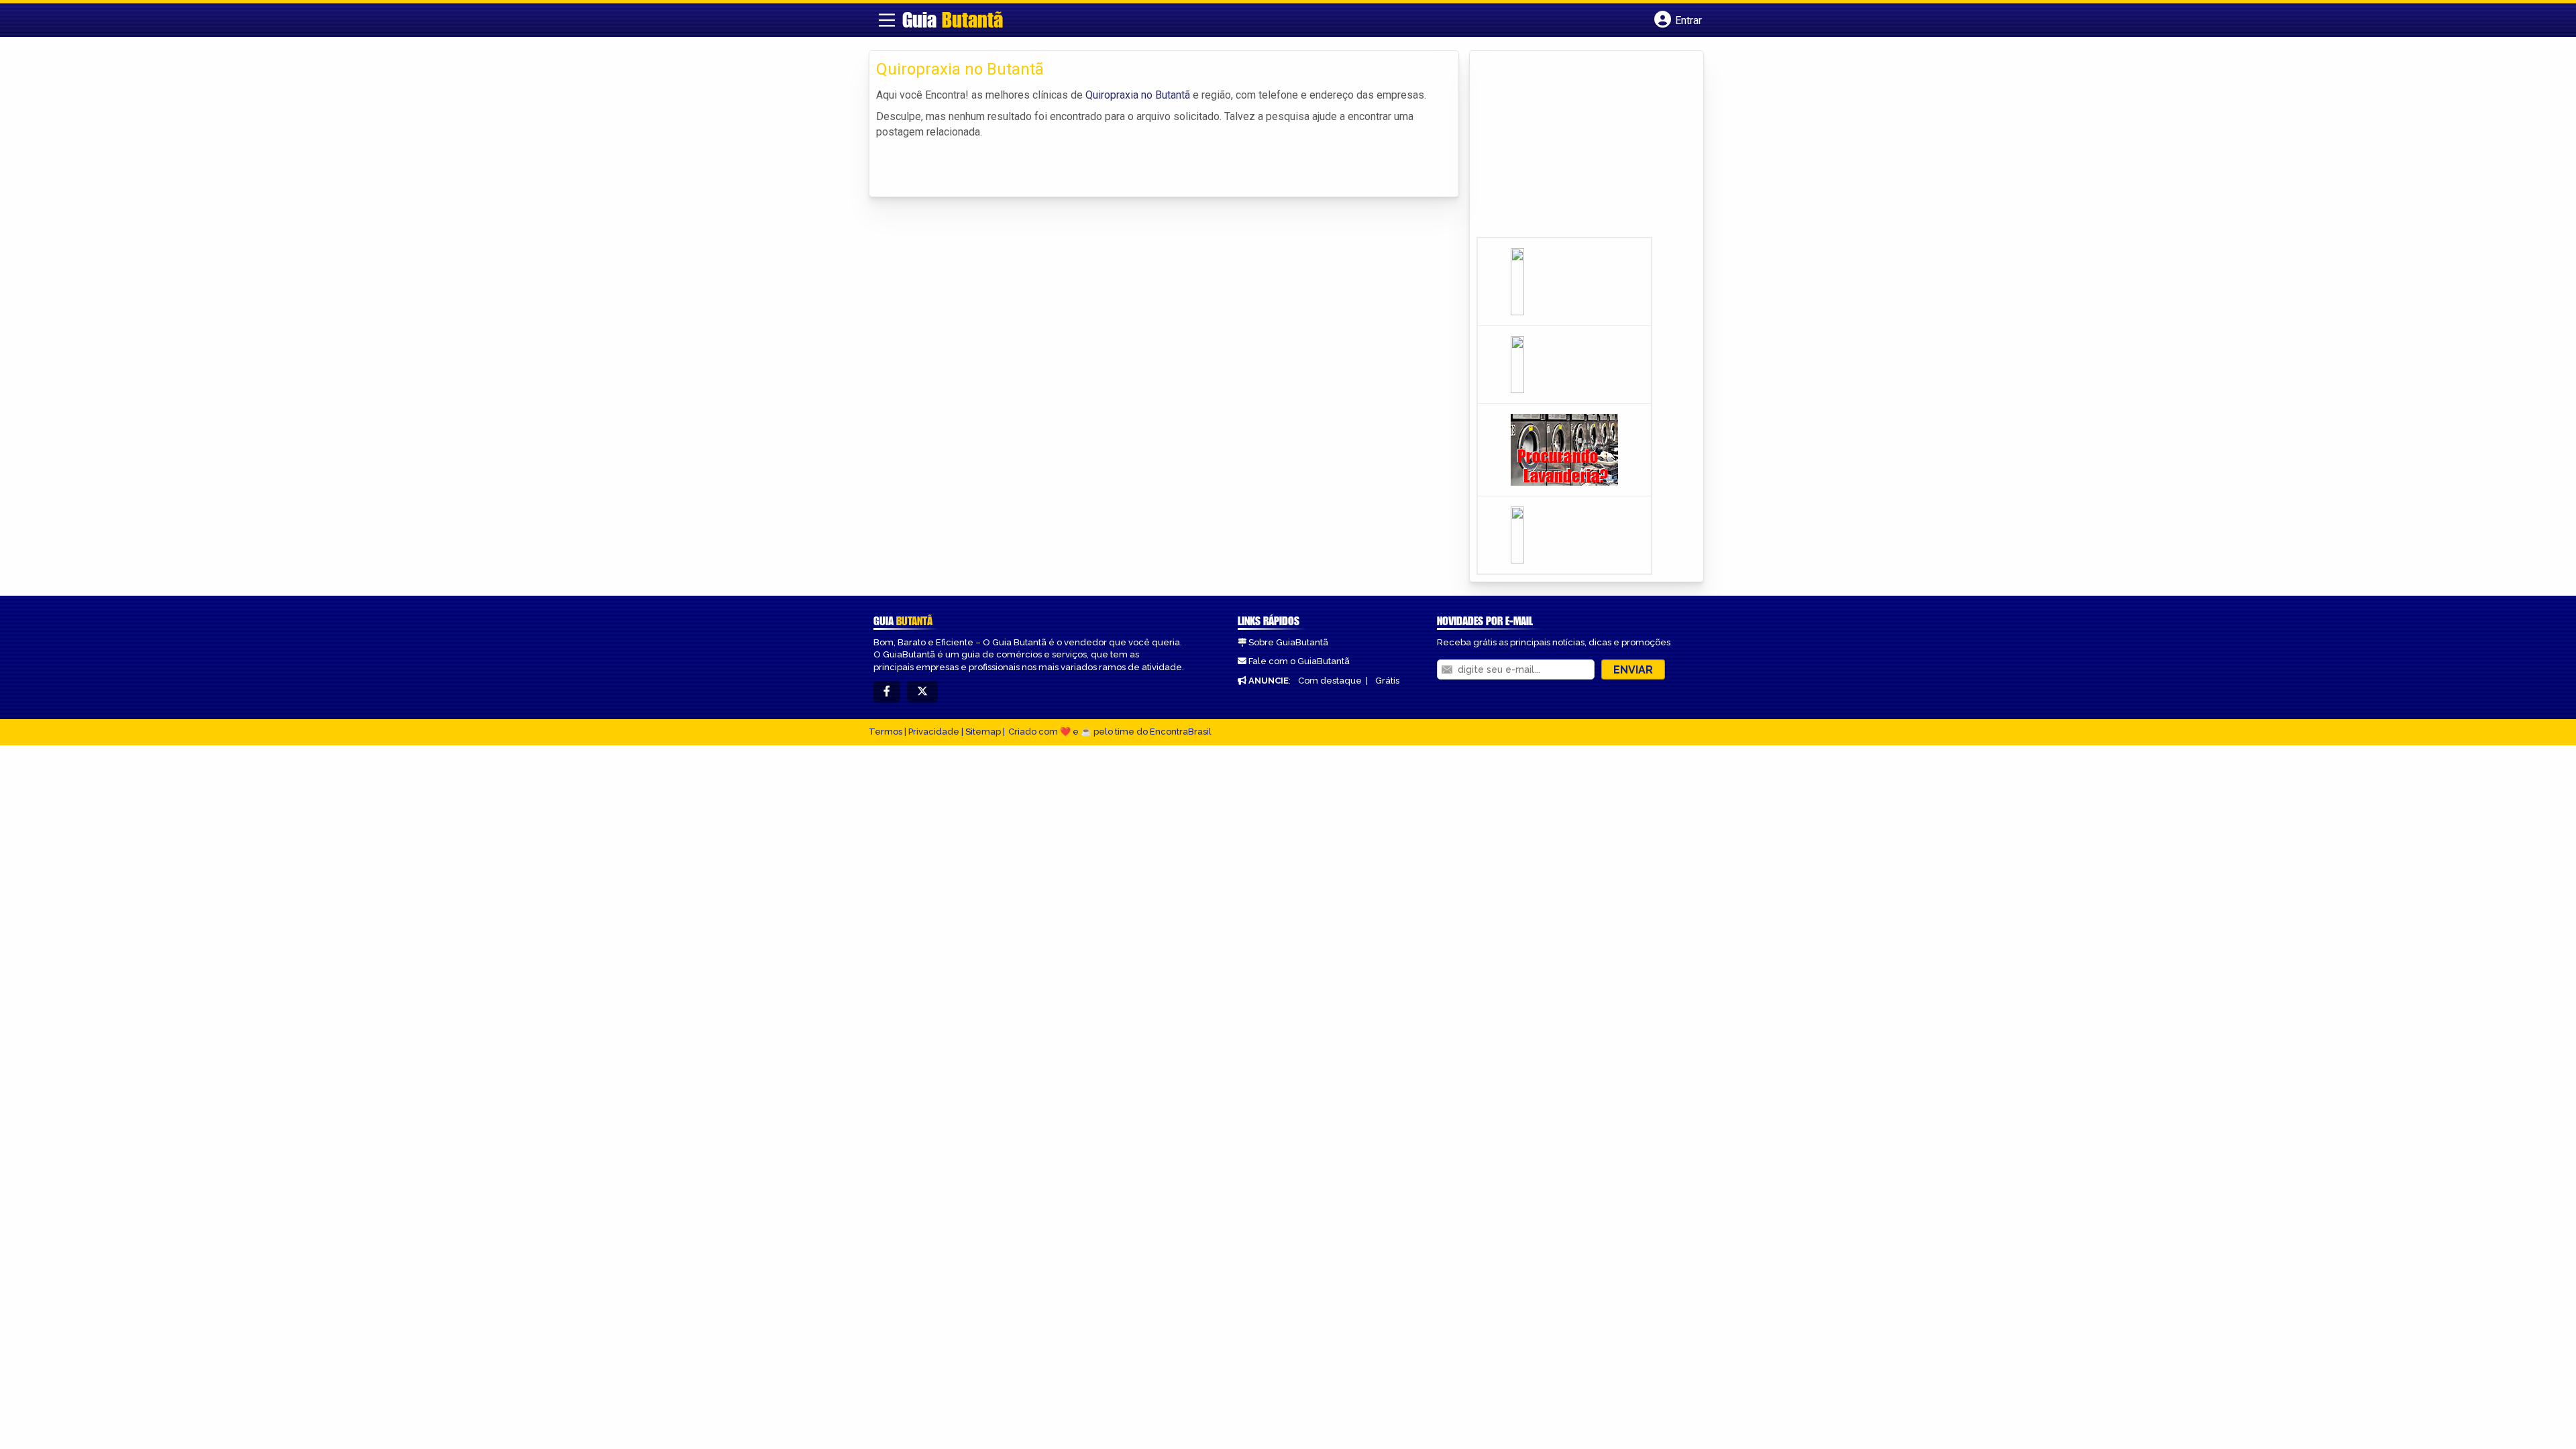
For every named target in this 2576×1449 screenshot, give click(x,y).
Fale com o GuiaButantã (1299, 661)
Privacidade (934, 732)
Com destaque (1330, 681)
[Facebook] (887, 692)
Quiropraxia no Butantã (1138, 95)
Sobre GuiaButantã (1288, 642)
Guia (953, 19)
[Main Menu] (887, 20)
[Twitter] (922, 692)
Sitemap (983, 732)
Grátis (1387, 681)
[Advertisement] (1577, 148)
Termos (885, 732)
